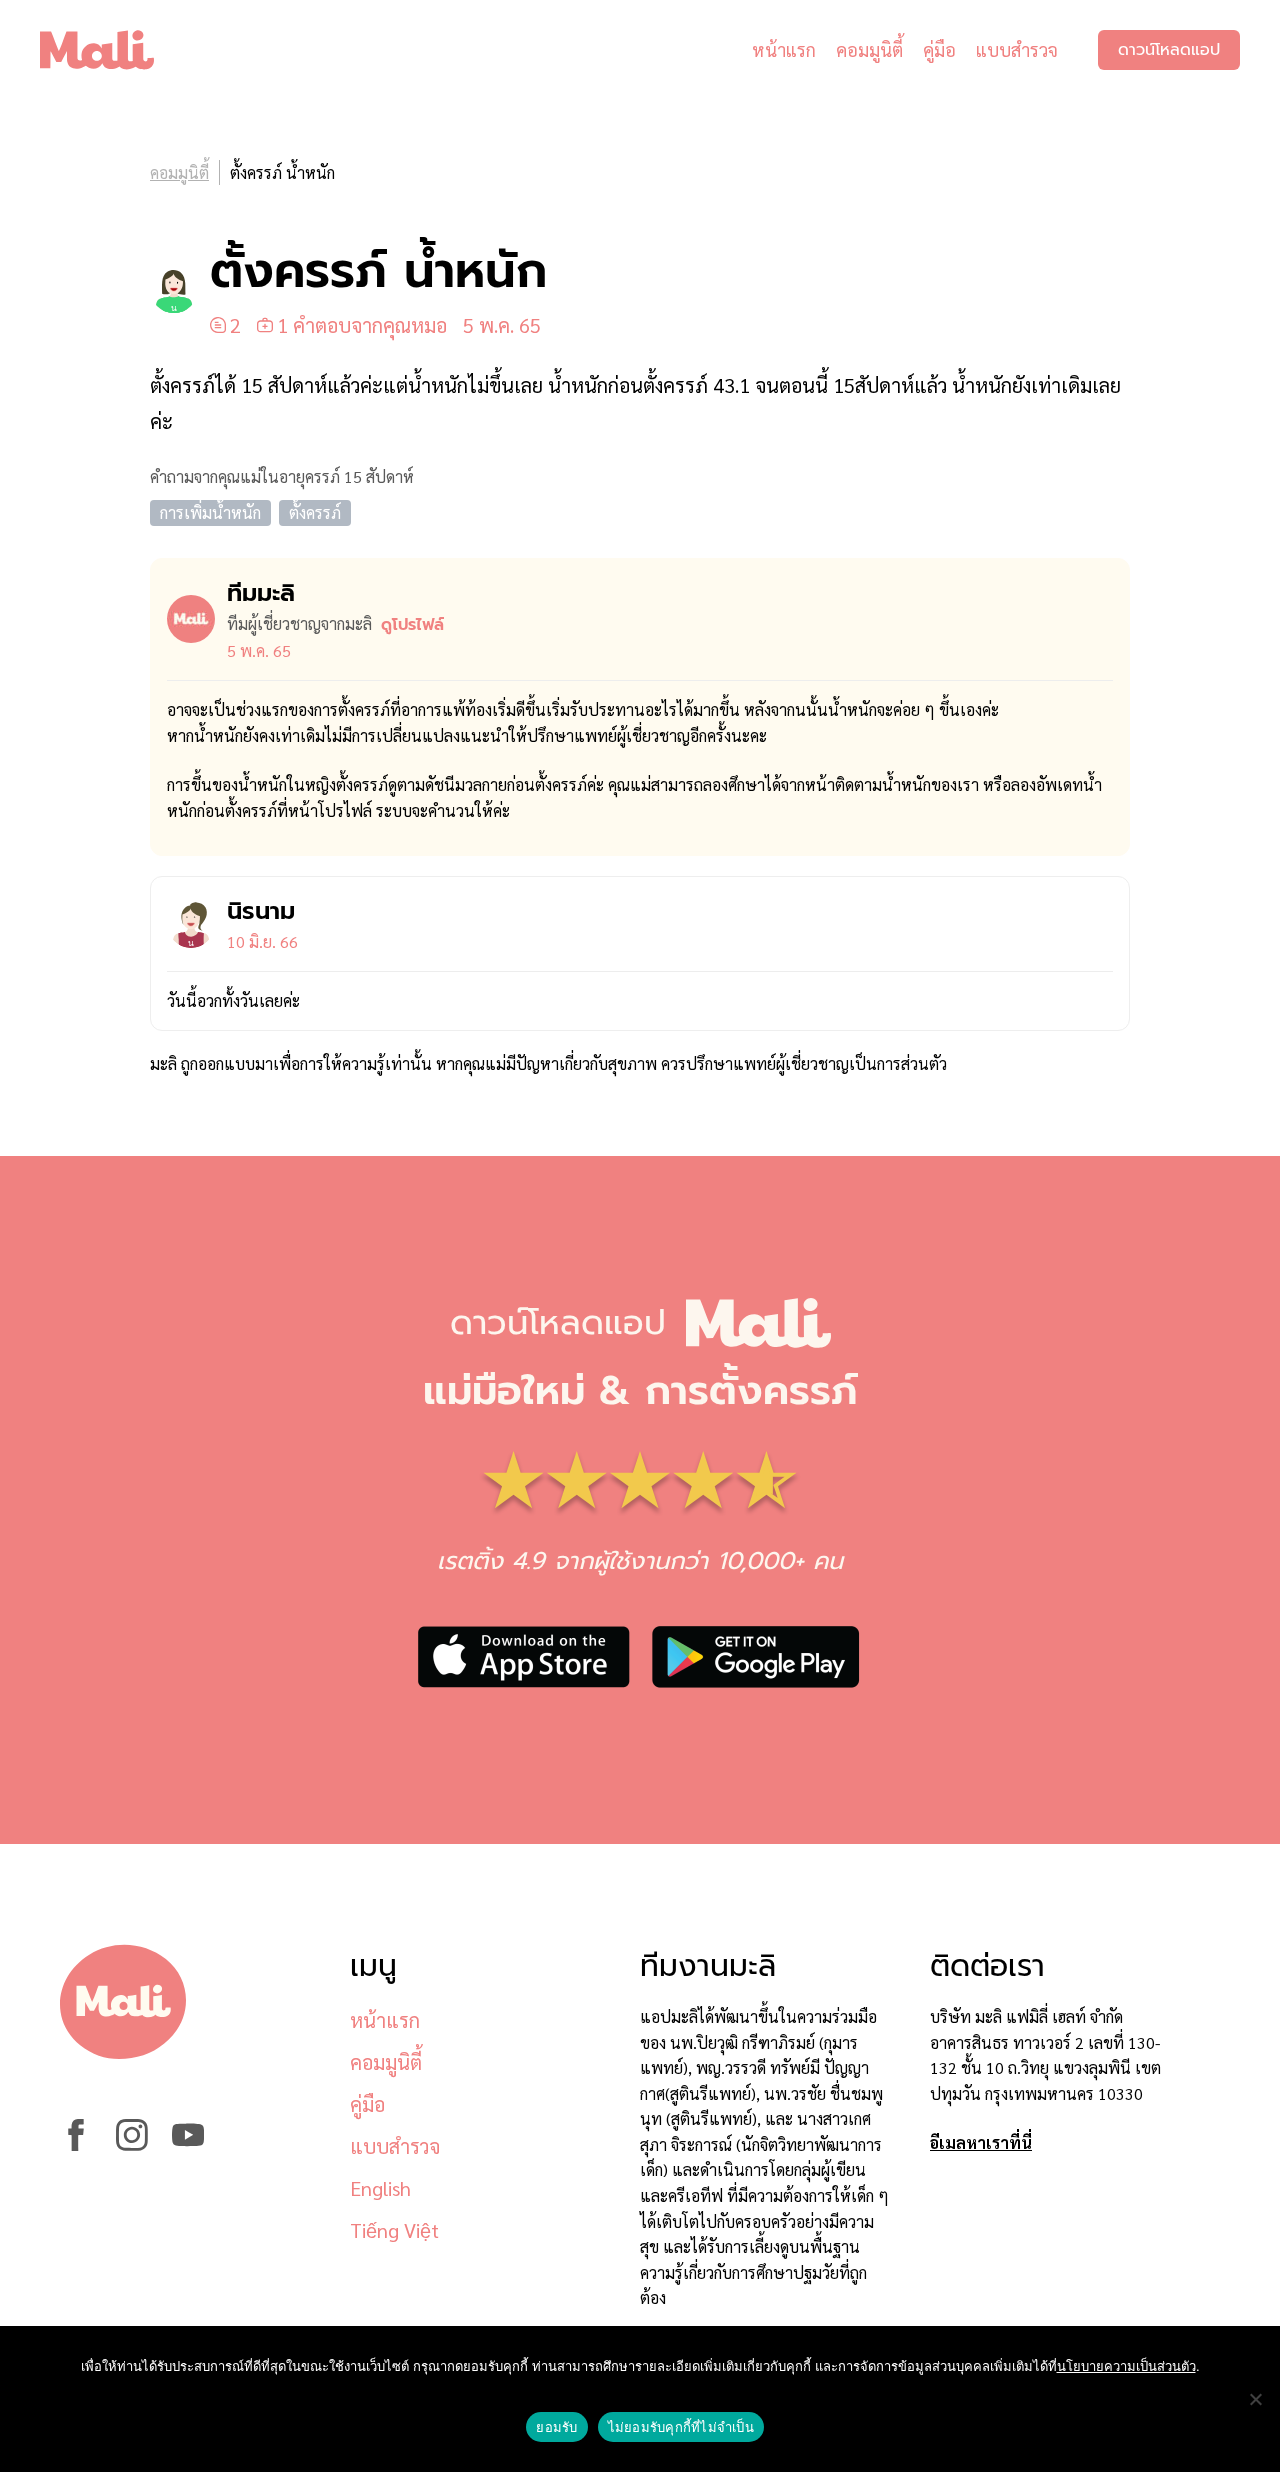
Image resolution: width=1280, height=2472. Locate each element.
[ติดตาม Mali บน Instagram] (132, 2144)
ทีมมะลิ (261, 593)
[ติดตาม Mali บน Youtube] (188, 2144)
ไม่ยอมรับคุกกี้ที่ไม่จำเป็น (681, 2427)
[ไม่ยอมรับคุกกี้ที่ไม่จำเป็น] (1255, 2399)
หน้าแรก (784, 49)
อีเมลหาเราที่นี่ (981, 2142)
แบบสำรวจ (1017, 49)
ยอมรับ (556, 2427)
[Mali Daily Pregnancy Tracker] (112, 50)
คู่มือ (939, 49)
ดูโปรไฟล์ (412, 625)
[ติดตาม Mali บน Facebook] (76, 2144)
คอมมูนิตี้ (869, 49)
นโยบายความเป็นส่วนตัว (1126, 2366)
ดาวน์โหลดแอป (1169, 50)
